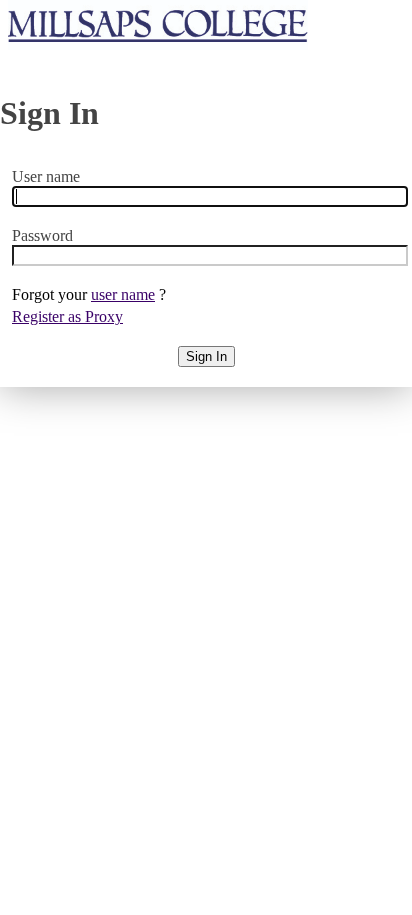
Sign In (206, 356)
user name (123, 294)
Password (42, 235)
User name (46, 176)
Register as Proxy (67, 316)
